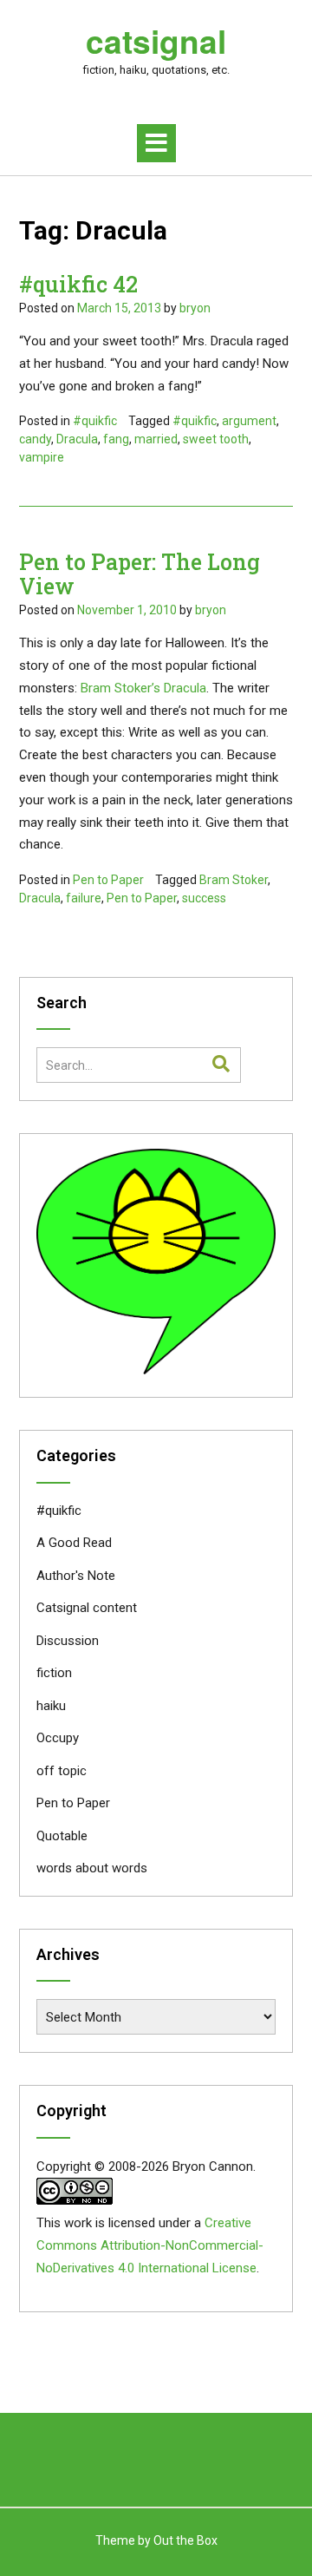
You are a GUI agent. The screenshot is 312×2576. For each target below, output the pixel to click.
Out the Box (185, 2540)
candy (35, 439)
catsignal (156, 41)
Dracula (77, 439)
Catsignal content (87, 1608)
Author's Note (76, 1576)
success (204, 898)
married (156, 439)
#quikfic (95, 421)
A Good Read (74, 1543)
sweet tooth (216, 439)
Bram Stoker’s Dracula (143, 688)
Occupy (58, 1738)
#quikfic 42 (78, 284)
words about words (92, 1868)
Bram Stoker (234, 880)
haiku (51, 1706)
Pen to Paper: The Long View (140, 574)
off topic (62, 1771)
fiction (54, 1673)
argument (249, 421)
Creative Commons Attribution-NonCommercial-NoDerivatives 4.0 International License (150, 2245)
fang (116, 439)
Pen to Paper (108, 880)
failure (84, 898)
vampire (42, 457)
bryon (195, 308)
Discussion (68, 1641)
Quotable (62, 1836)
